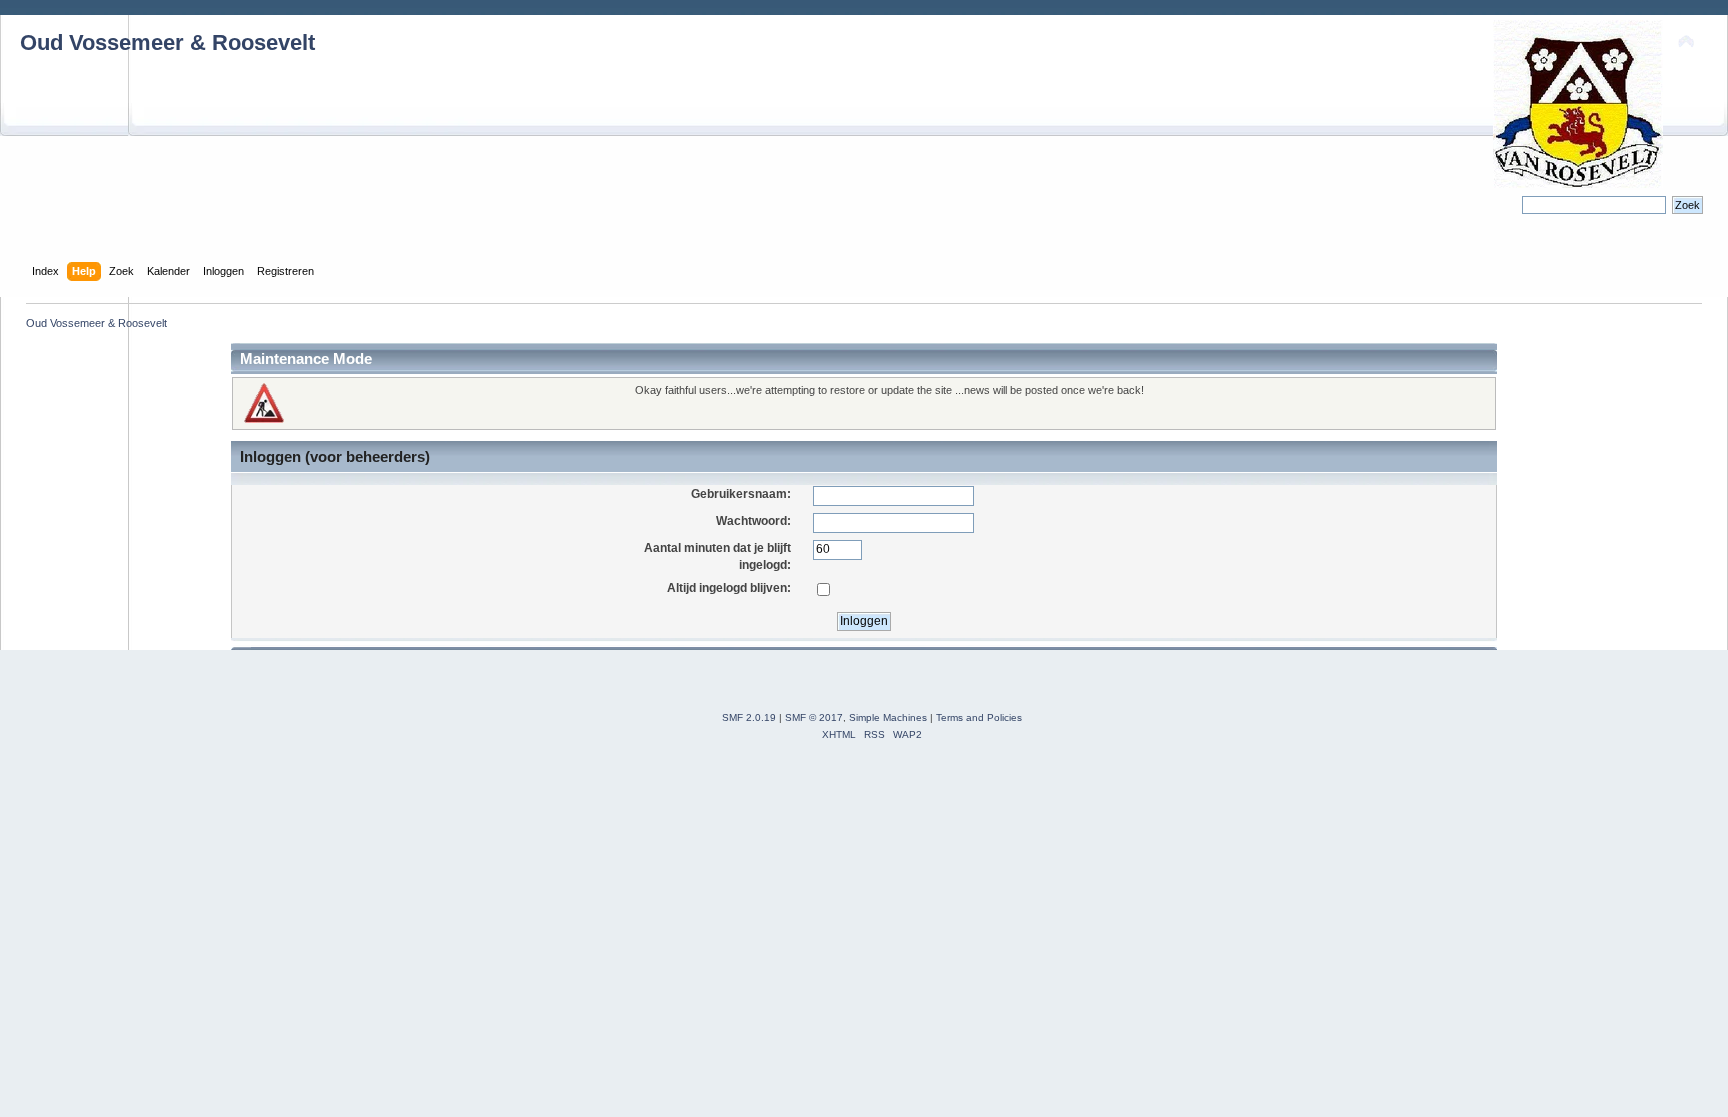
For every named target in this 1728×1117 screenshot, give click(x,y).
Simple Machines (888, 717)
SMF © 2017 (814, 717)
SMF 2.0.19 (749, 717)
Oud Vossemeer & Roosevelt (167, 42)
